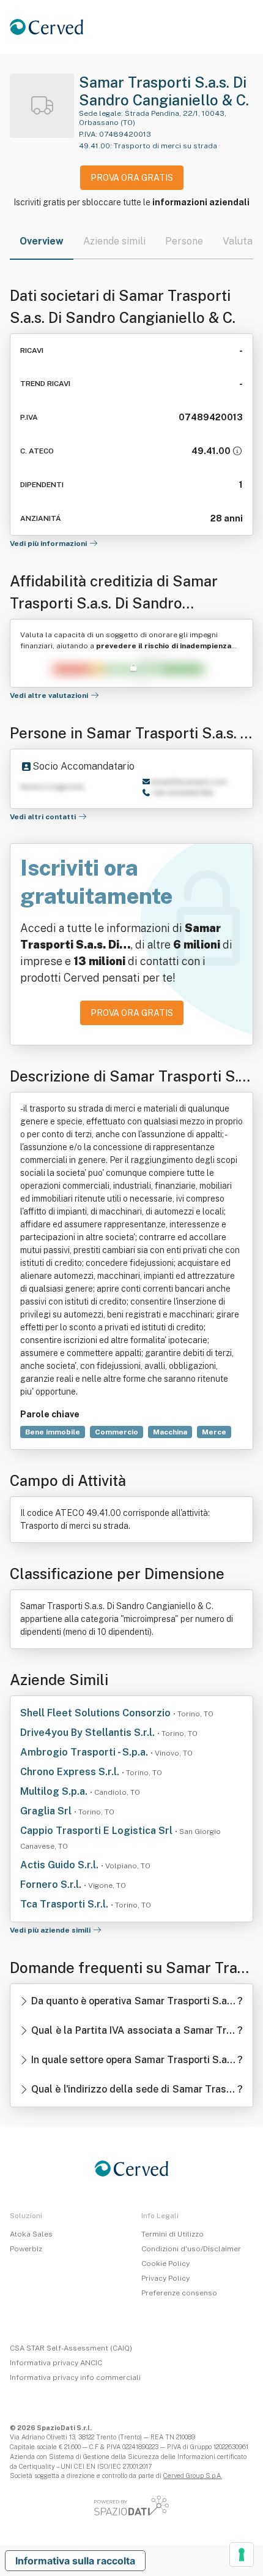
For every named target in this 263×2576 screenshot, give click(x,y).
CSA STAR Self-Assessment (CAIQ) (71, 2348)
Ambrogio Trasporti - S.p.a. (85, 1752)
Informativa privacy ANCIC (56, 2363)
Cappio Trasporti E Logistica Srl (98, 1831)
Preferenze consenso (179, 2293)
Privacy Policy (165, 2278)
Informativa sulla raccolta (75, 2561)
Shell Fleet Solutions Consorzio (97, 1713)
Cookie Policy (165, 2263)
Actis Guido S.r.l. (61, 1865)
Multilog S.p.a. (55, 1791)
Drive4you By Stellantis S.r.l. (89, 1733)
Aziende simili (114, 241)
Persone (184, 241)
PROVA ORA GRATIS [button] (132, 178)
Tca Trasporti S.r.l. (65, 1904)
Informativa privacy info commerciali (75, 2377)
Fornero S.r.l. (52, 1885)
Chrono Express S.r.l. (71, 1772)
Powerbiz (26, 2249)
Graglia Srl (47, 1811)
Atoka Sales (31, 2234)
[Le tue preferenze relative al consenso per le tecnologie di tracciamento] (242, 2555)
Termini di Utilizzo (172, 2234)
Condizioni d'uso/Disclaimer (191, 2249)
